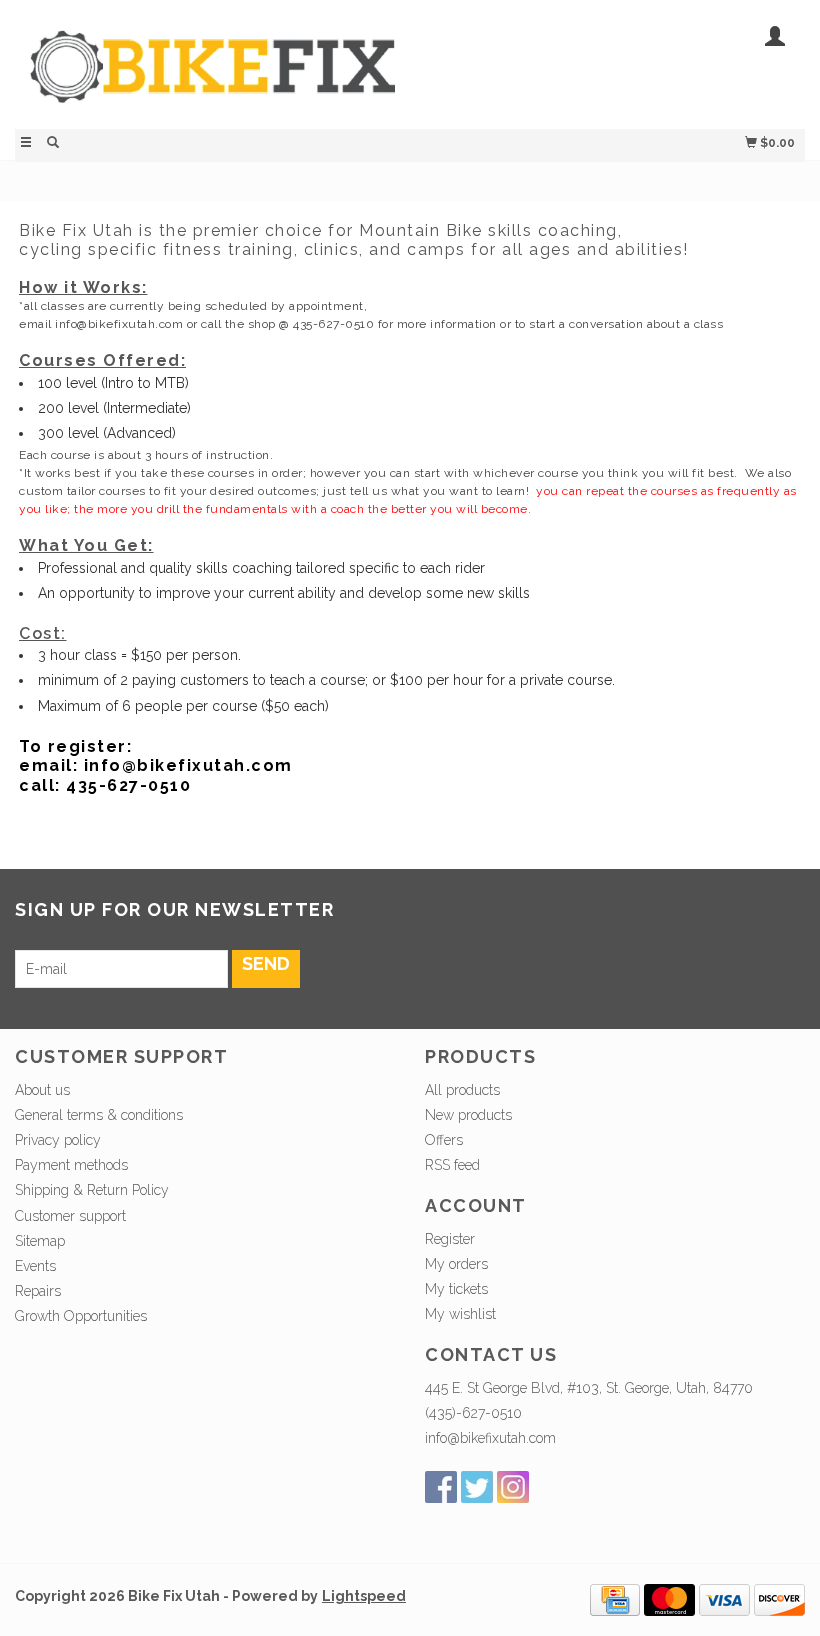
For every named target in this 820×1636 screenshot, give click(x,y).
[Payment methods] (615, 1599)
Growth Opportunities (83, 1316)
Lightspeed (364, 1596)
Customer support (70, 1216)
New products (468, 1115)
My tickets (456, 1289)
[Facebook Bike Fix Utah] (441, 1487)
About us (42, 1090)
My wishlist (460, 1314)
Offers (444, 1140)
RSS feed (452, 1165)
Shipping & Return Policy (92, 1190)
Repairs (38, 1291)
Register (450, 1239)
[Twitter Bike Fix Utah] (477, 1487)
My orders (456, 1264)
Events (35, 1266)
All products (462, 1090)
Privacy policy (58, 1140)
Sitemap (40, 1241)
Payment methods (71, 1165)
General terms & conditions (99, 1115)
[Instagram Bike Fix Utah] (513, 1487)
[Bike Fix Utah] (212, 77)
